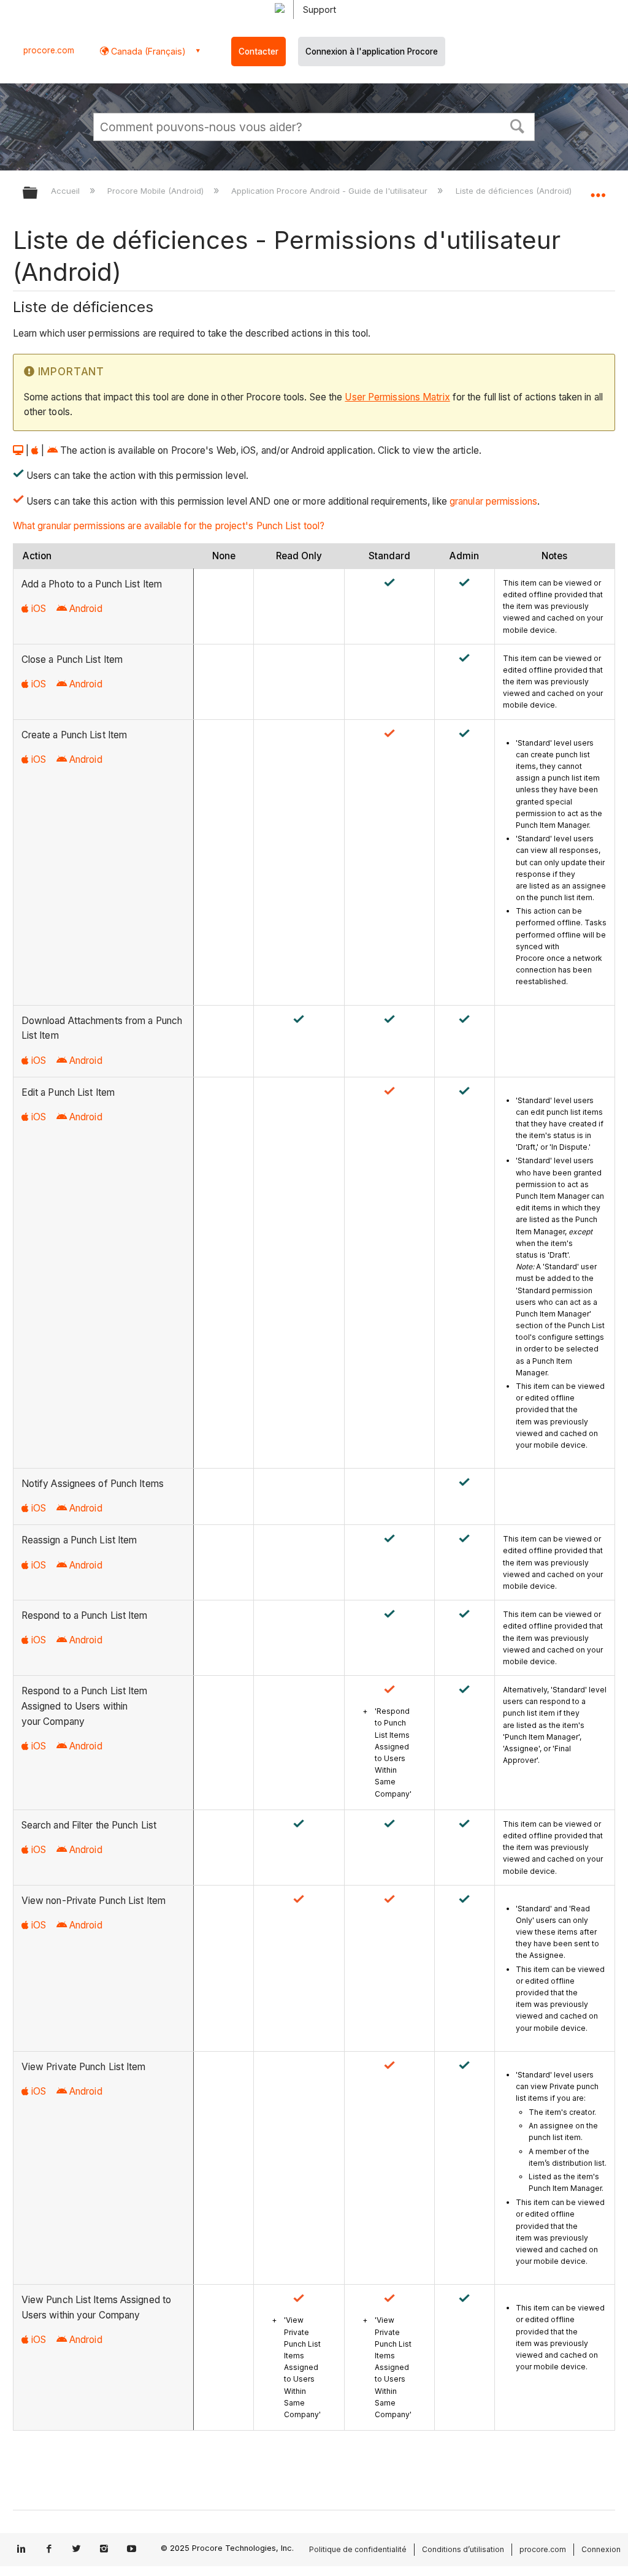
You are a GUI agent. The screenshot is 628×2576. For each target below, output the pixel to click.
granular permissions (493, 501)
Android (86, 609)
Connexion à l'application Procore (372, 52)
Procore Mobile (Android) (157, 191)
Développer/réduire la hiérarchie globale (38, 193)
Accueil (67, 191)
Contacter (258, 52)
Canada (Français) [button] (147, 51)
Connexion (601, 2549)
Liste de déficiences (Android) (515, 191)
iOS (39, 609)
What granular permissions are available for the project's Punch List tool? (169, 526)
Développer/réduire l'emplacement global (598, 189)
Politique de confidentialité (358, 2549)
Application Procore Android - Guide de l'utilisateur (331, 191)
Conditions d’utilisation (463, 2549)
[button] (518, 125)
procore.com (49, 50)
